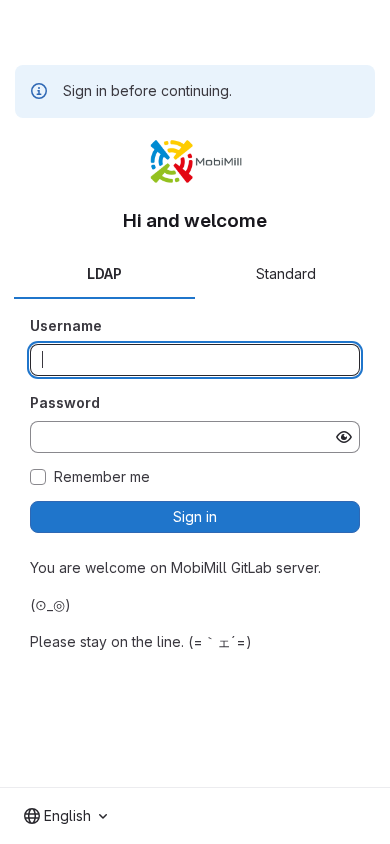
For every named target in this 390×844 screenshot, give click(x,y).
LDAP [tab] (104, 273)
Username (66, 325)
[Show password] (344, 437)
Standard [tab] (286, 273)
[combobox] (65, 816)
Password (65, 402)
